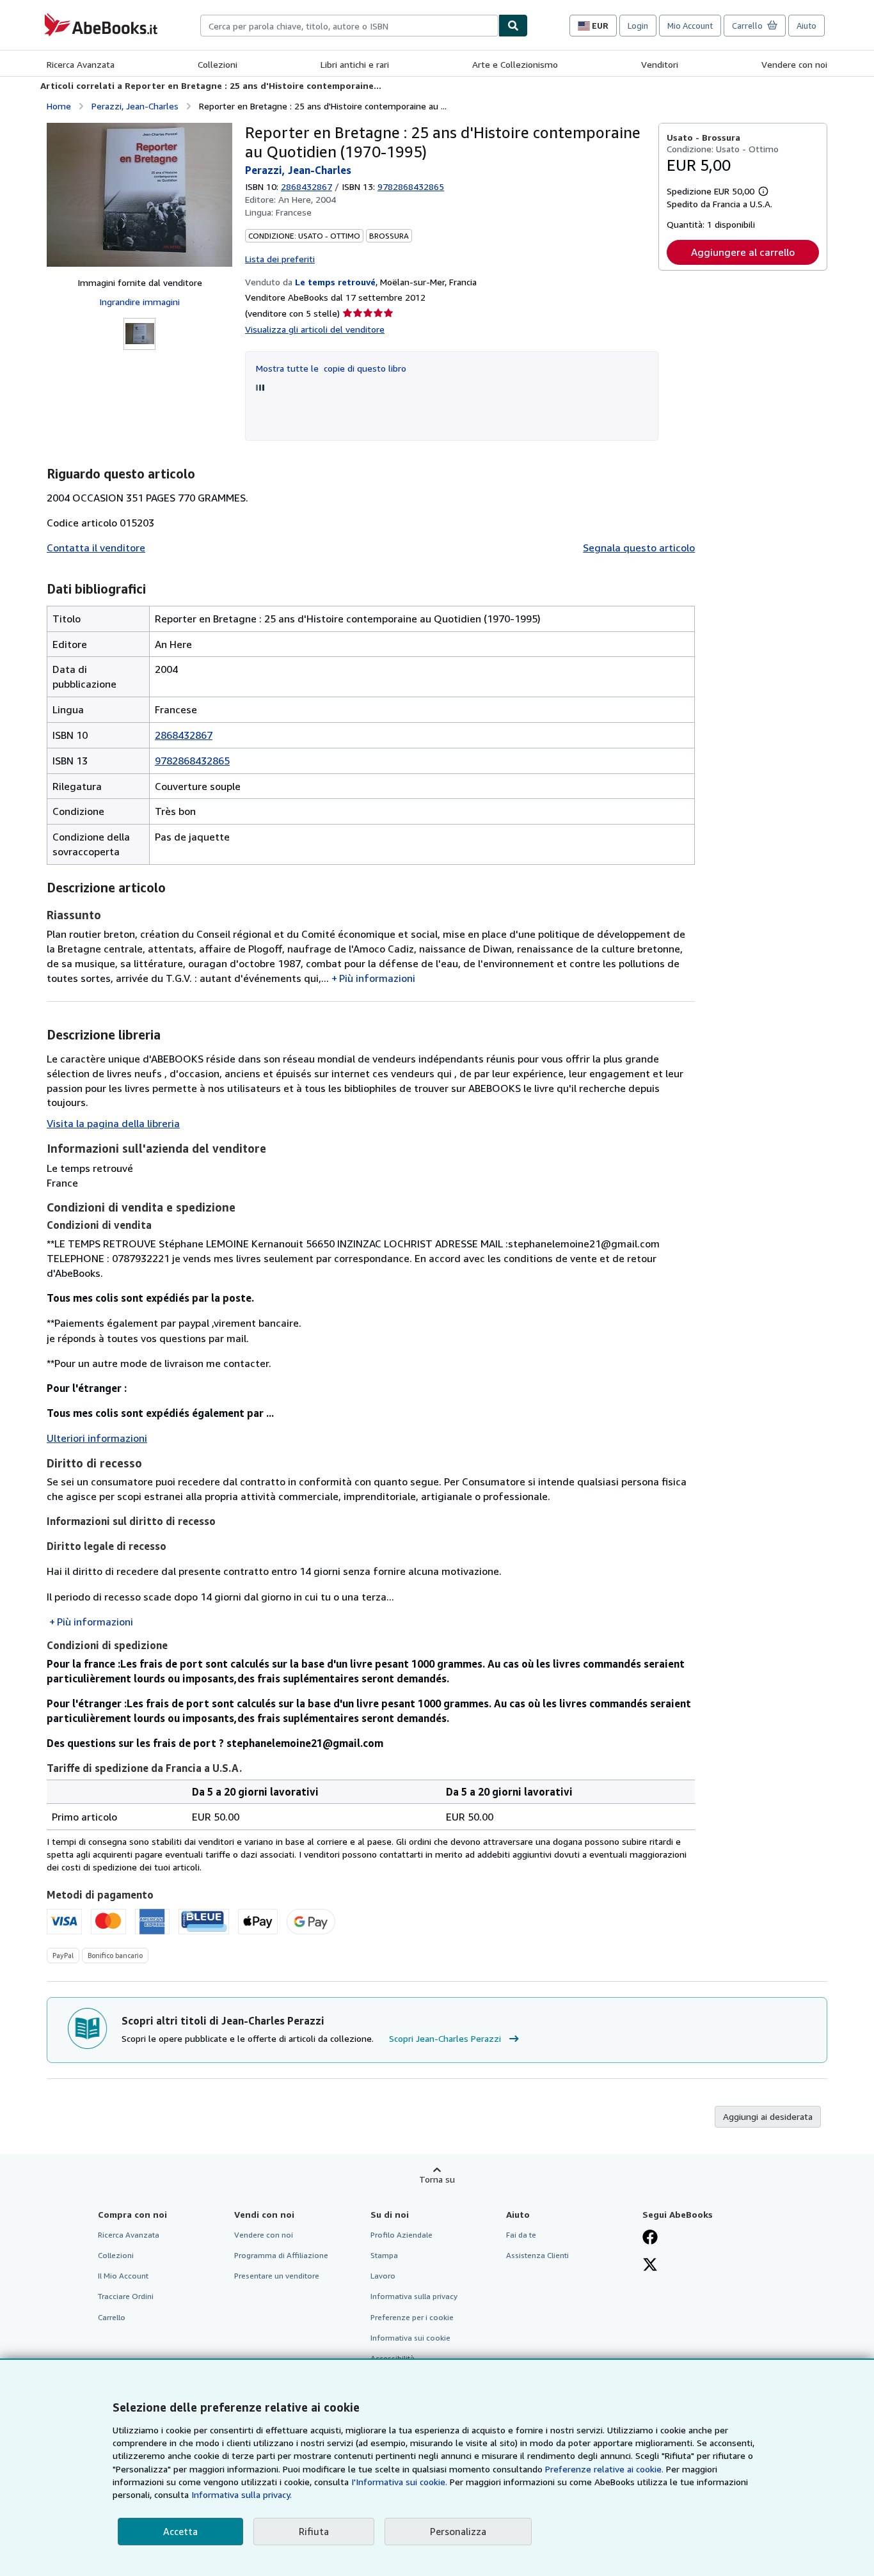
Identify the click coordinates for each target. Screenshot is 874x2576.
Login (638, 26)
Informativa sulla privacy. (242, 2494)
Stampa (384, 2255)
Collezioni (218, 64)
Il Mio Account (123, 2276)
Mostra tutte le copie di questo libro (331, 368)
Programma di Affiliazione (281, 2255)
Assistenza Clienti (537, 2255)
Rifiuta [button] (314, 2531)
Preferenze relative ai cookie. (604, 2469)
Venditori (660, 64)
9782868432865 (192, 761)
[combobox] (349, 26)
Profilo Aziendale (401, 2235)
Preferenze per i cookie (412, 2317)
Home (59, 106)
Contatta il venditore (96, 548)
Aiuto (806, 26)
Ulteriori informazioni (97, 1438)
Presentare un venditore (277, 2276)
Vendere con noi (794, 64)
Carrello (112, 2317)
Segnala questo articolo (639, 548)
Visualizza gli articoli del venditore (315, 329)
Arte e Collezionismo (515, 64)
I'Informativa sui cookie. (399, 2482)
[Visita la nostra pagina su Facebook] (650, 2238)
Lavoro (383, 2276)
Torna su (437, 2179)
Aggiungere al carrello (743, 252)
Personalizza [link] (458, 2531)
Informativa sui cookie (410, 2338)
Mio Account (690, 26)
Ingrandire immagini (139, 302)
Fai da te (521, 2235)
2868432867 (306, 186)
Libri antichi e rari (355, 64)
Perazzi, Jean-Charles (135, 106)
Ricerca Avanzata (81, 64)
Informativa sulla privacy (414, 2296)
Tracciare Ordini (126, 2296)
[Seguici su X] (650, 2266)
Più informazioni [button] (377, 978)
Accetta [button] (180, 2531)
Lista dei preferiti (280, 259)
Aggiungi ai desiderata (768, 2116)
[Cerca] (513, 26)
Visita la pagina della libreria (113, 1123)
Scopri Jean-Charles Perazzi (445, 2038)
